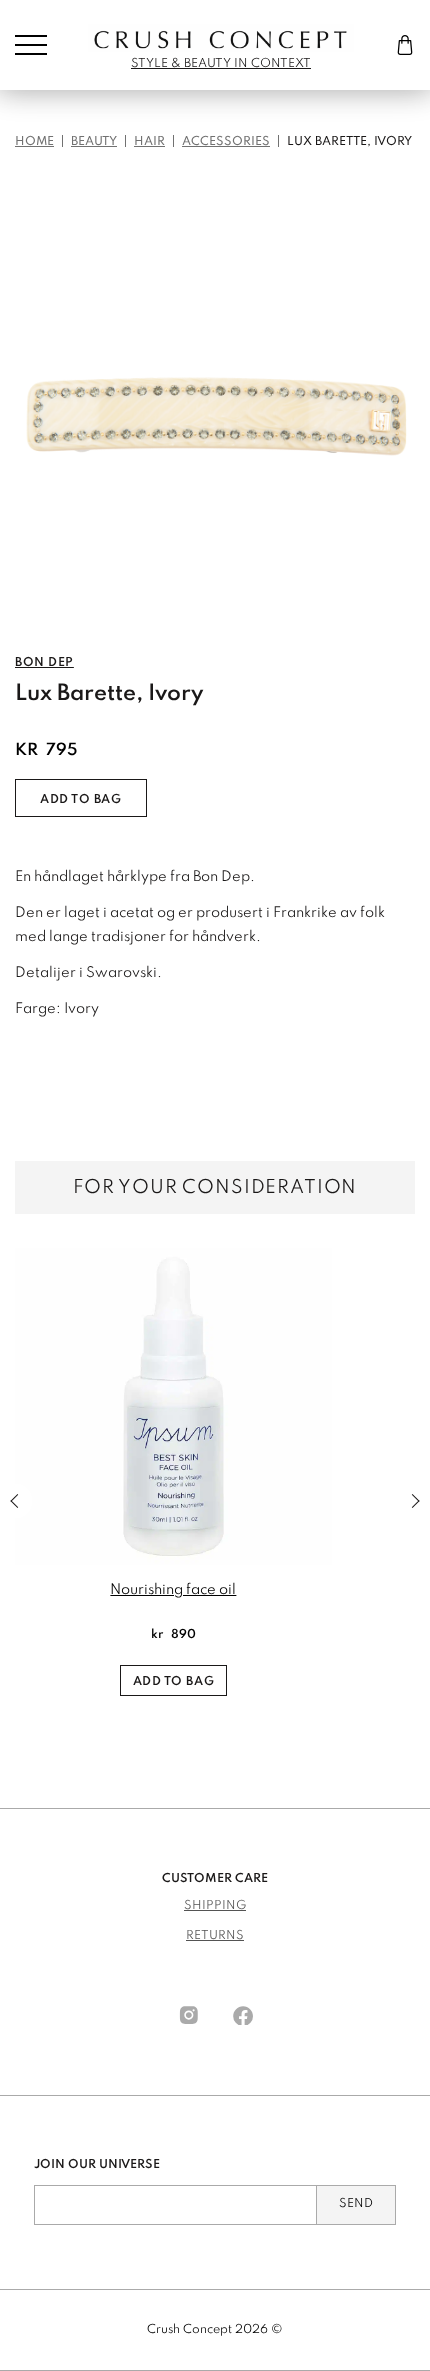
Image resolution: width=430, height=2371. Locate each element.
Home (34, 142)
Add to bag (81, 800)
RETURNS (215, 1936)
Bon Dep (44, 663)
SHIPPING (215, 1906)
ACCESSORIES (226, 142)
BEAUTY (94, 142)
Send (356, 2204)
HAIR (149, 142)
